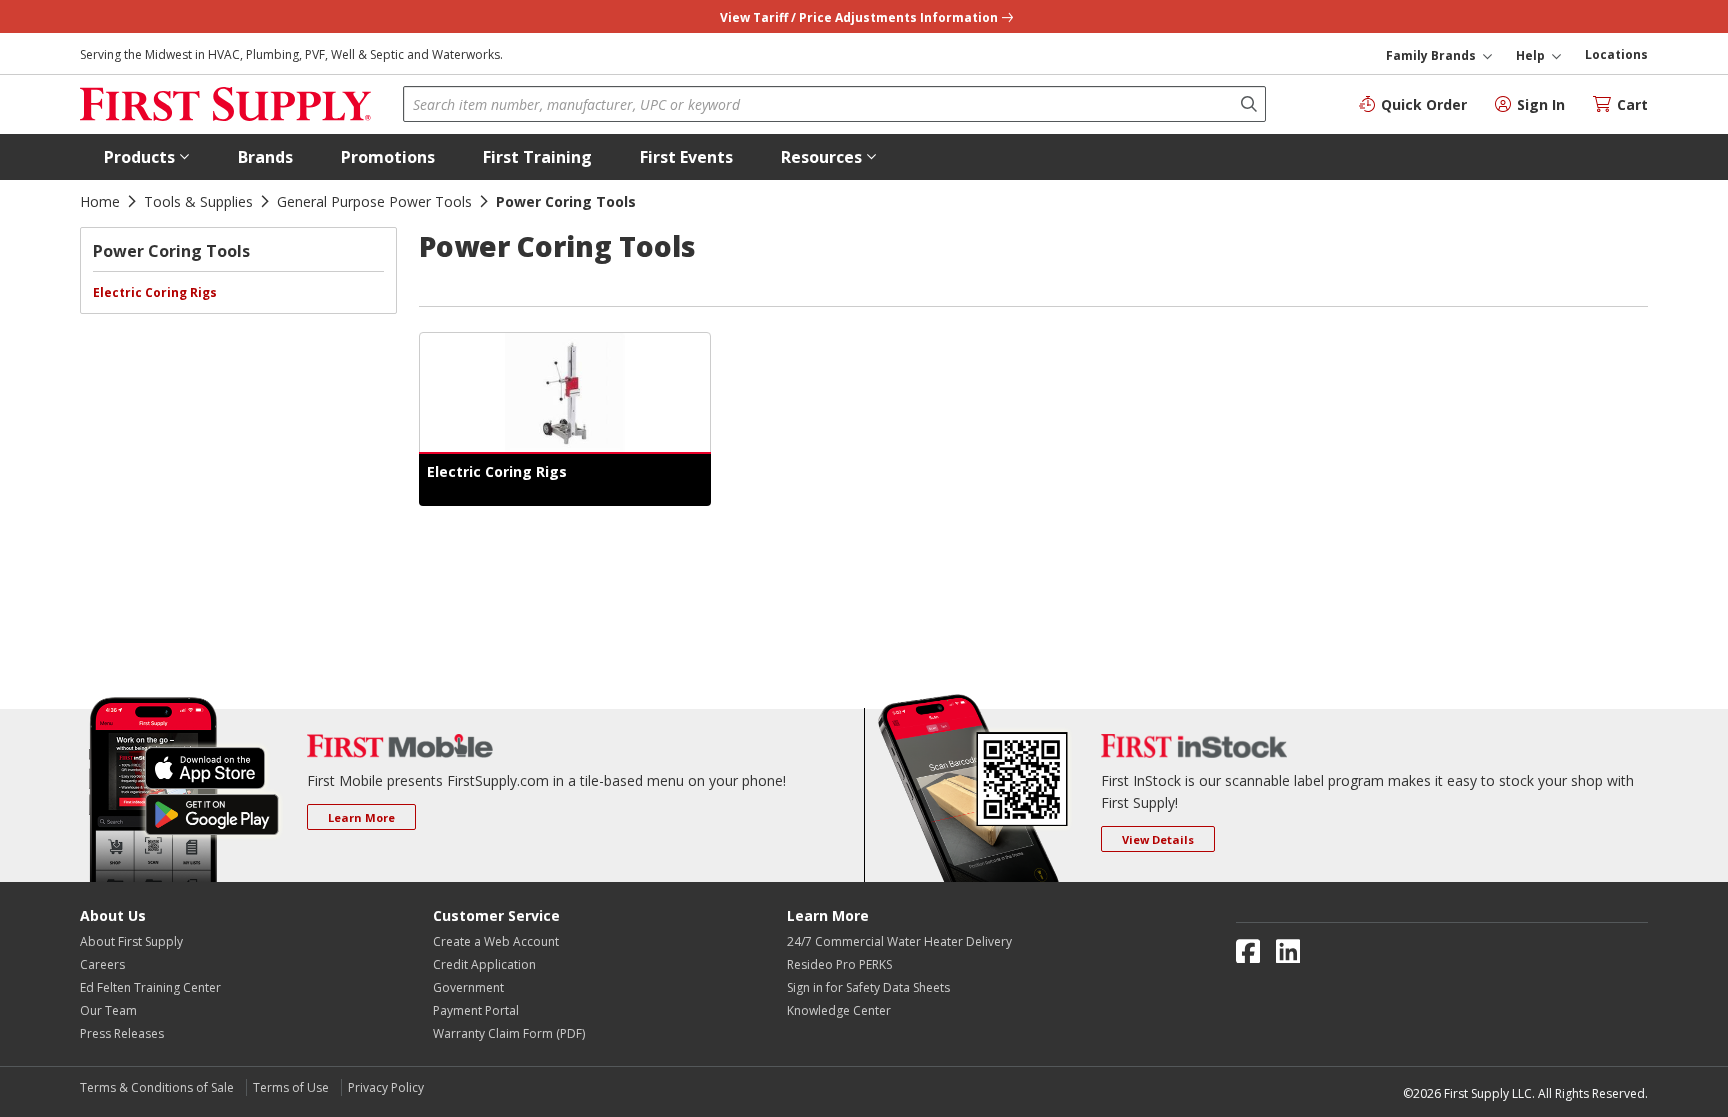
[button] (147, 157)
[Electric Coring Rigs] (565, 393)
